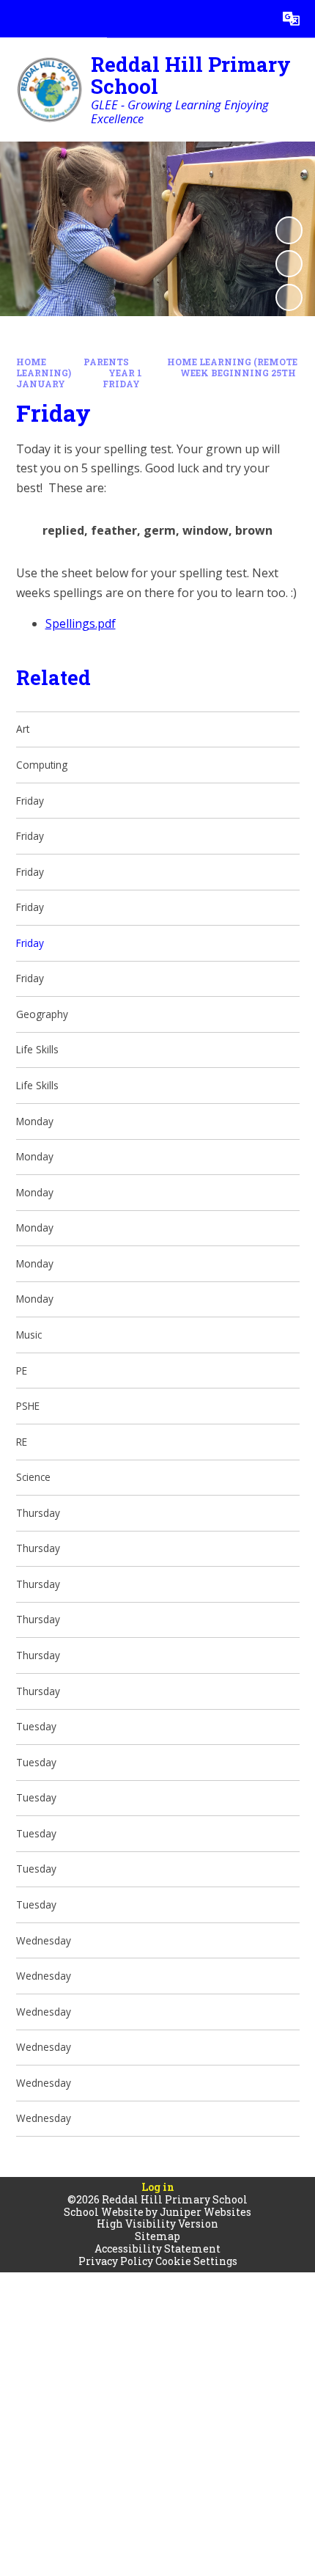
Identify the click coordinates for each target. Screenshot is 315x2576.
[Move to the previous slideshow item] (289, 264)
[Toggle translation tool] (291, 19)
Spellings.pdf (81, 623)
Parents (106, 362)
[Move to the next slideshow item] (289, 297)
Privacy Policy (116, 2261)
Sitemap (157, 2236)
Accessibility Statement (157, 2248)
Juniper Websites (205, 2212)
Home (31, 362)
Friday (121, 384)
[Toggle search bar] (254, 19)
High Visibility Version (157, 2224)
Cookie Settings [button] (196, 2261)
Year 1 (125, 373)
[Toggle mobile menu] (19, 19)
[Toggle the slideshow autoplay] (289, 230)
